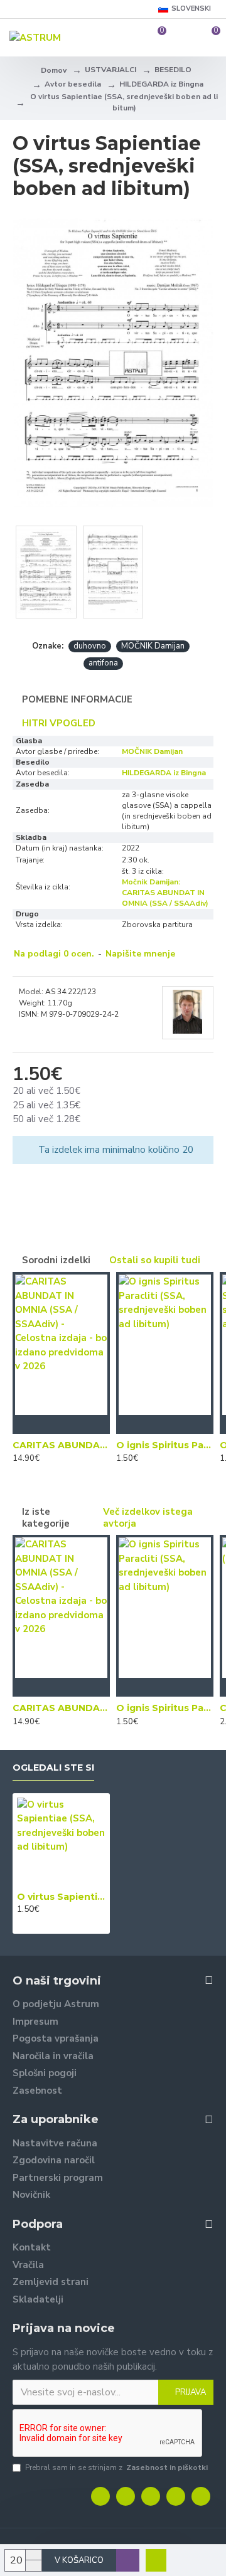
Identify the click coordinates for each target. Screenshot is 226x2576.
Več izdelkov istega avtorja (148, 1518)
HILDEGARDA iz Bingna (161, 84)
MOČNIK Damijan (153, 646)
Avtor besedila (73, 84)
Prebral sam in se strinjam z (116, 2467)
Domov (54, 70)
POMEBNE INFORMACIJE (77, 699)
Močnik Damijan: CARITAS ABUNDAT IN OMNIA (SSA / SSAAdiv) (165, 893)
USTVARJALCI (110, 70)
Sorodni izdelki (56, 1260)
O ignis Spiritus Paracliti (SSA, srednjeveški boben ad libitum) (165, 1445)
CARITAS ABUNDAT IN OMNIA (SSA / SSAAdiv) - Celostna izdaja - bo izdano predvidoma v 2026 (61, 1445)
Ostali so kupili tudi (155, 1260)
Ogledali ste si (53, 1768)
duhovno (90, 646)
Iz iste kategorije (46, 1518)
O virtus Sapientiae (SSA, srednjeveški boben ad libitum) (61, 1897)
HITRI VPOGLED (59, 723)
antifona (103, 663)
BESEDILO (173, 70)
